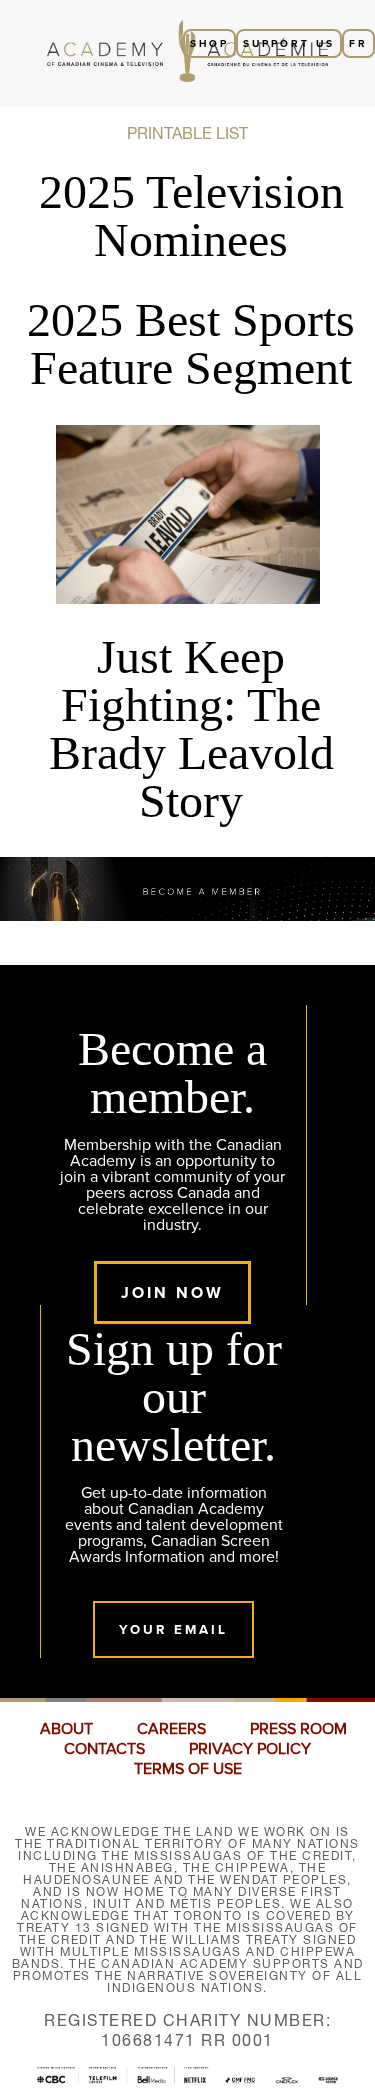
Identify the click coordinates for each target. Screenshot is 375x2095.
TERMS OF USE (188, 1769)
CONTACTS (104, 1749)
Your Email (173, 1629)
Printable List (187, 133)
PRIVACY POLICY (250, 1749)
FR (358, 43)
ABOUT (66, 1729)
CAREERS (171, 1729)
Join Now (172, 1292)
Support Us (289, 43)
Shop (209, 43)
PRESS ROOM (298, 1729)
